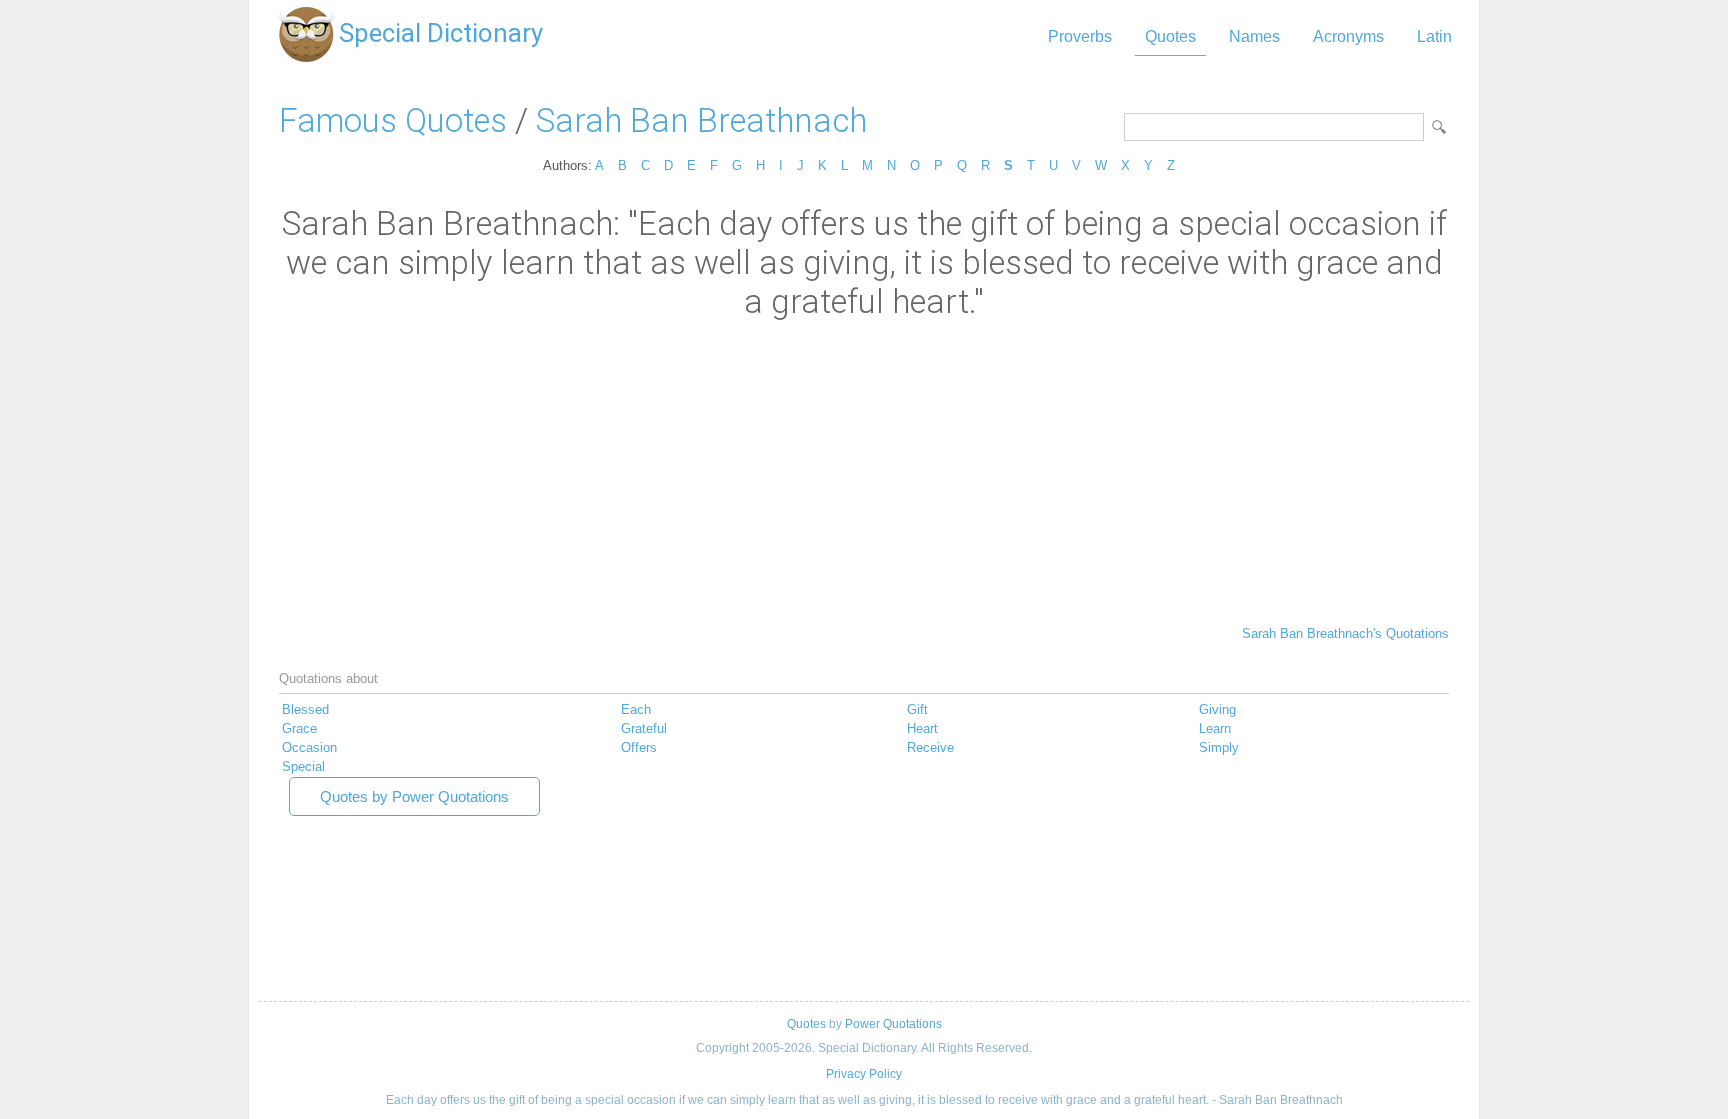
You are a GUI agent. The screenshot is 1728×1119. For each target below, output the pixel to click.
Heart (922, 728)
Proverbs (1080, 36)
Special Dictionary (441, 33)
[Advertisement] (864, 471)
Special (303, 766)
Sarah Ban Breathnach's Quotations (1345, 633)
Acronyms (1348, 36)
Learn (1215, 728)
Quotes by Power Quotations (414, 796)
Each (636, 709)
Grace (299, 728)
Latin (1434, 36)
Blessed (305, 709)
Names (1254, 36)
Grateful (644, 728)
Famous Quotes (393, 120)
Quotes (1170, 36)
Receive (930, 747)
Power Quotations (893, 1024)
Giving (1217, 709)
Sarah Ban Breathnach (701, 120)
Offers (639, 747)
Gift (917, 709)
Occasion (309, 747)
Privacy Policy (864, 1074)
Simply (1219, 747)
